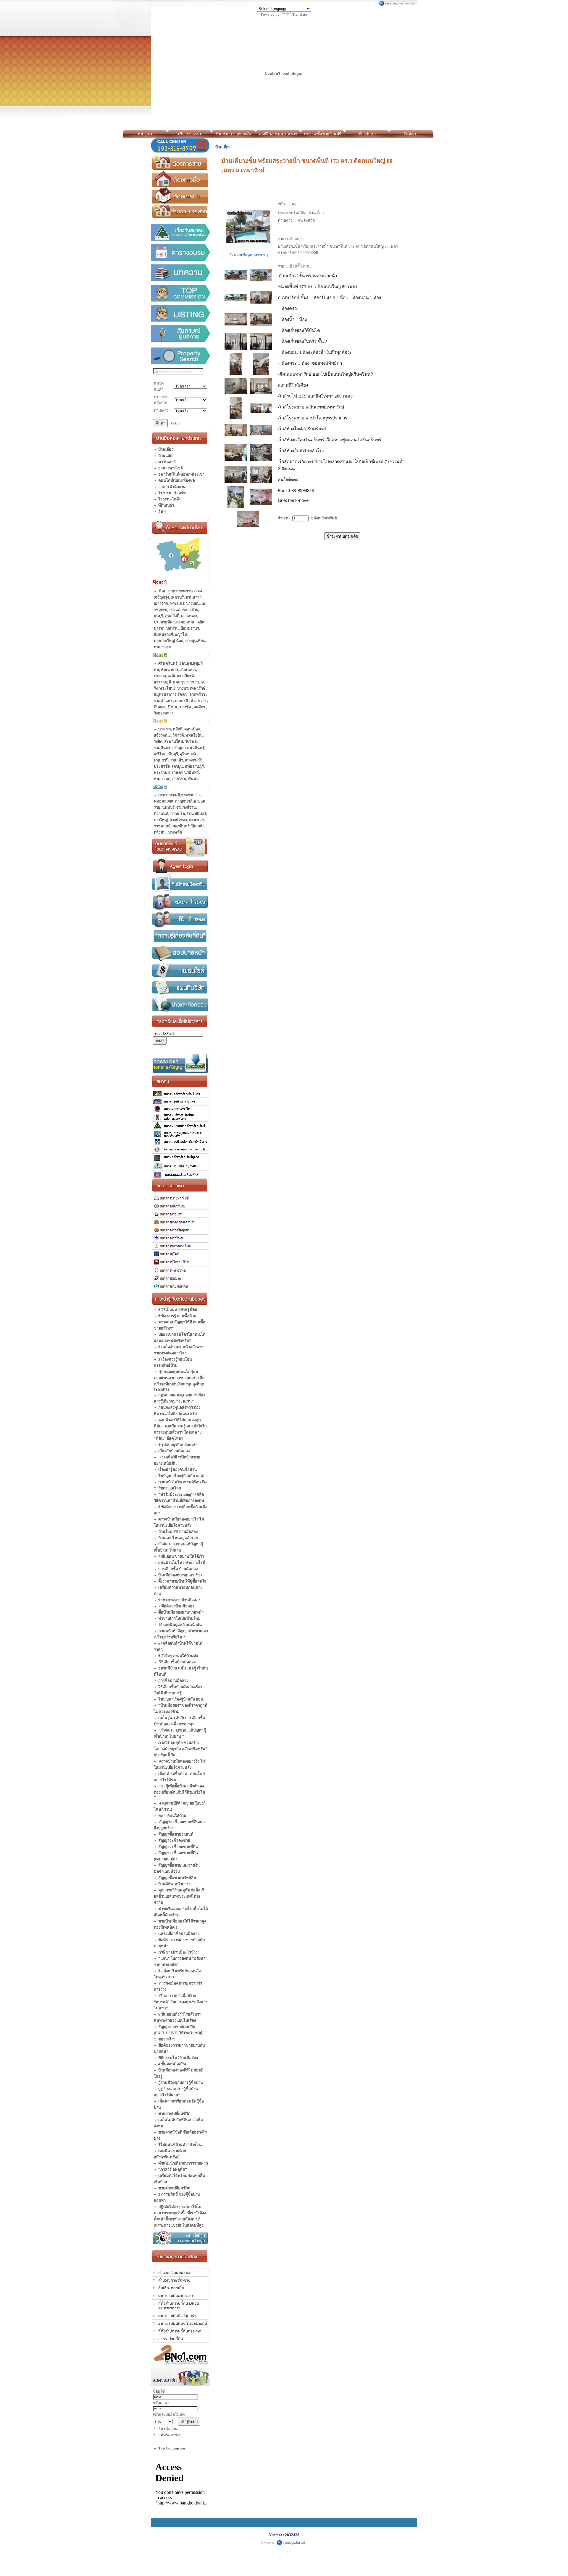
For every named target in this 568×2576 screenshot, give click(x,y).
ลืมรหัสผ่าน (168, 2429)
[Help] (175, 423)
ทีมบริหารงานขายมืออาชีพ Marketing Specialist (234, 135)
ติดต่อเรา (411, 134)
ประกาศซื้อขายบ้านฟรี (322, 134)
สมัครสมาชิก (169, 2435)
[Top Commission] (181, 293)
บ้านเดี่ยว (223, 147)
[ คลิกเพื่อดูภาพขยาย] (248, 255)
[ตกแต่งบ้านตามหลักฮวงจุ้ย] (181, 2238)
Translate (300, 14)
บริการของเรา (189, 134)
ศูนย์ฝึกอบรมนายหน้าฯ (278, 134)
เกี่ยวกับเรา (367, 134)
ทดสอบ (439, 134)
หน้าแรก (145, 134)
